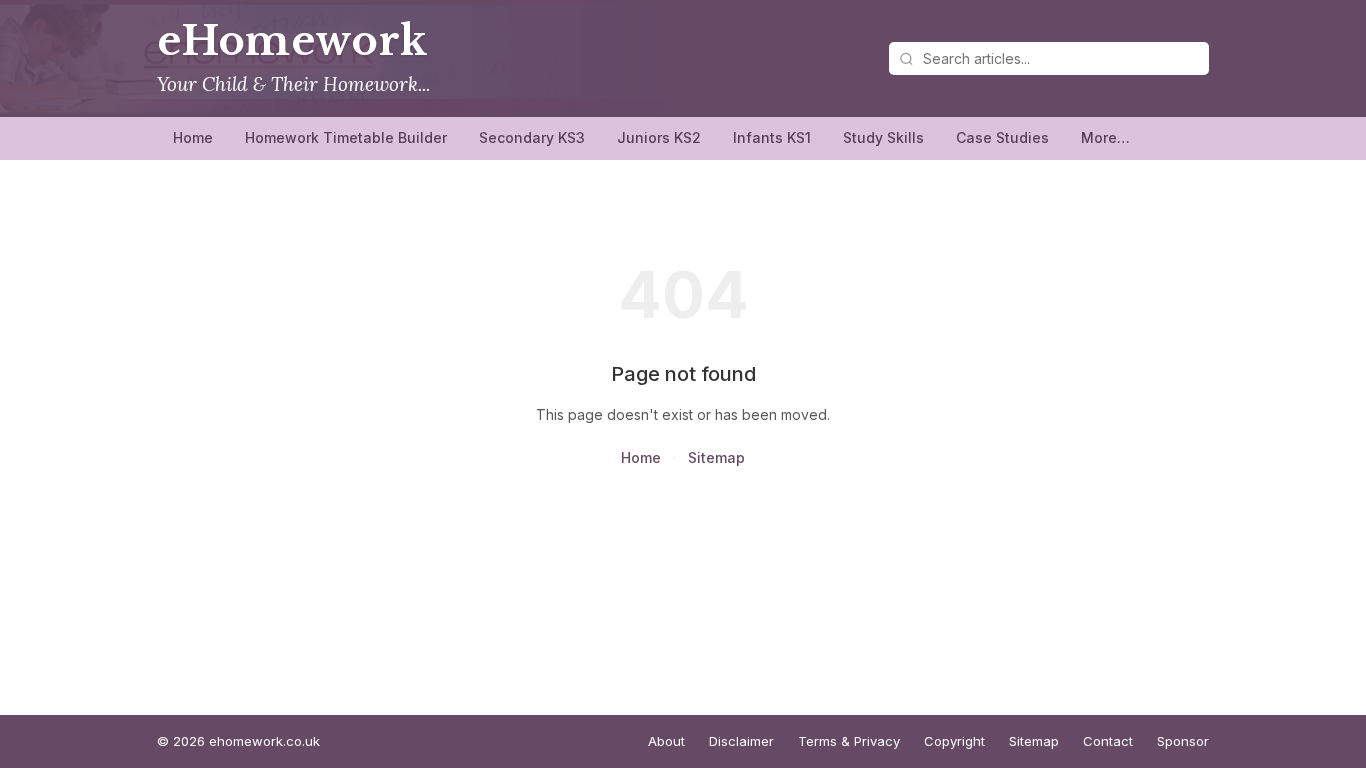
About (666, 741)
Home (193, 137)
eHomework (292, 41)
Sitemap (716, 457)
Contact (1108, 741)
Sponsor (1183, 741)
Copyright (954, 741)
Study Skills (883, 137)
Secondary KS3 (532, 137)
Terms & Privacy (849, 741)
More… (1105, 137)
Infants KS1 (772, 137)
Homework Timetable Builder (346, 137)
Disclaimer (741, 741)
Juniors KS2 (659, 137)
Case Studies (1002, 137)
